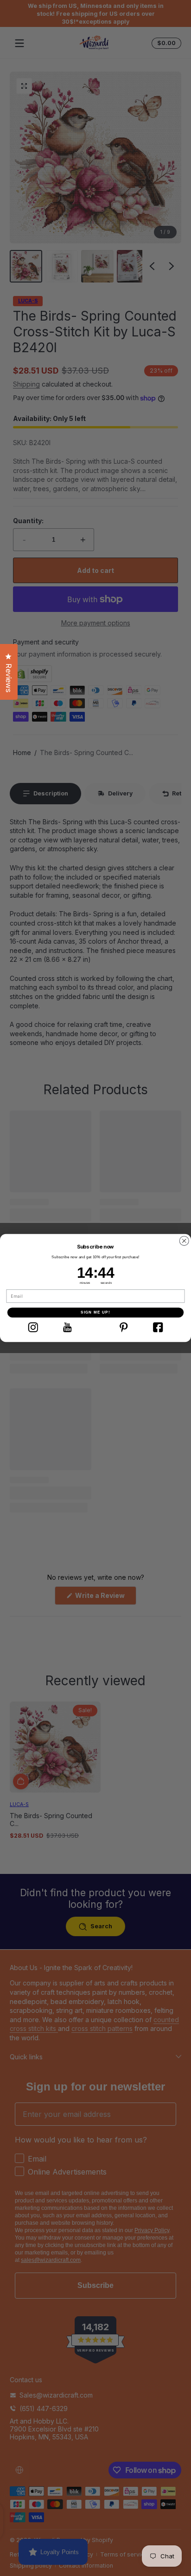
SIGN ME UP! (95, 1312)
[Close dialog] (184, 1241)
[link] (33, 1327)
